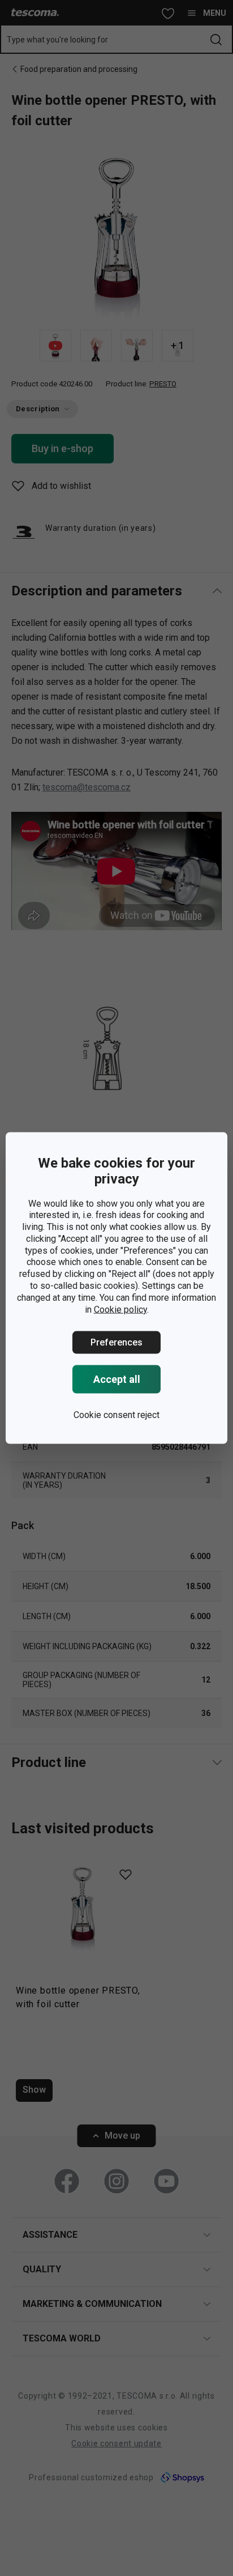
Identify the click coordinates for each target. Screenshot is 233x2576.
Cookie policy (120, 1309)
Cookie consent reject (116, 1415)
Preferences (116, 1342)
